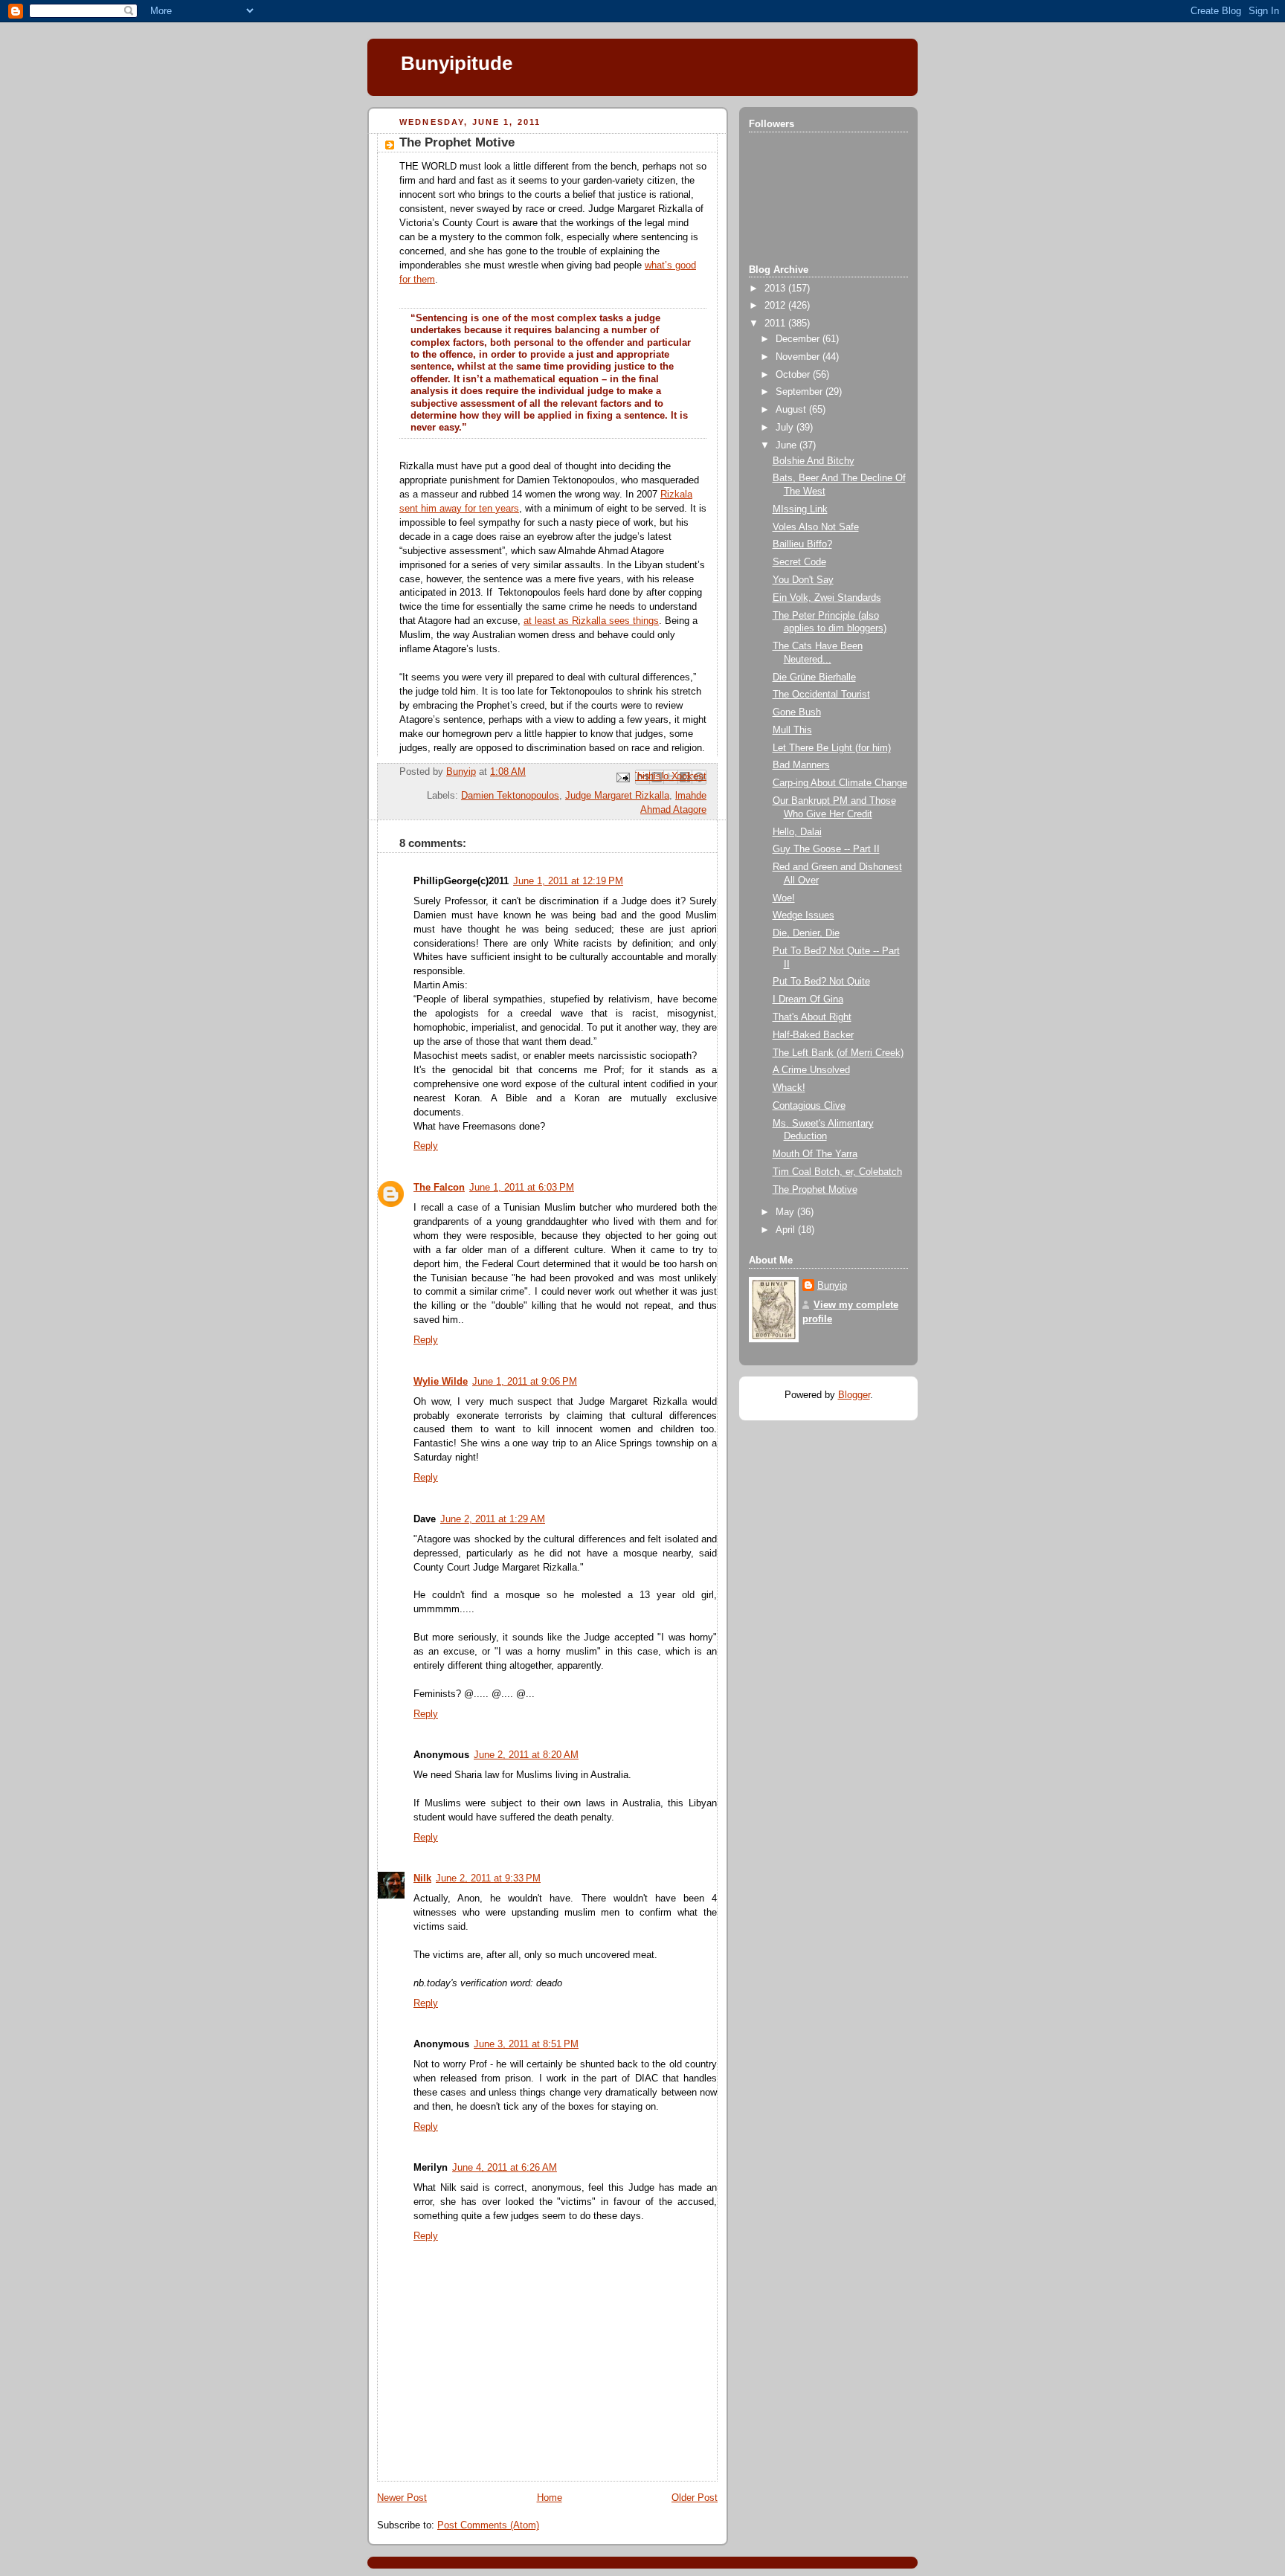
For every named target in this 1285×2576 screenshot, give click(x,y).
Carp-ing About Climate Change (840, 783)
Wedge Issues (803, 915)
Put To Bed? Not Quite (821, 982)
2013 (776, 289)
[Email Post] (622, 776)
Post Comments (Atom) (488, 2525)
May (786, 1212)
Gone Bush (797, 712)
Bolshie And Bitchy (814, 461)
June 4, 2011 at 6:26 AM (505, 2168)
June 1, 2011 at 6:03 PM (522, 1188)
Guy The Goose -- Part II (826, 849)
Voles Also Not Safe (816, 527)
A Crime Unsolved (811, 1070)
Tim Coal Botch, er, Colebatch (837, 1172)
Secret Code (799, 562)
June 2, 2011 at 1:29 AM (493, 1519)
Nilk (422, 1878)
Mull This (792, 730)
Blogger (854, 1395)
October (794, 375)
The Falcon (439, 1188)
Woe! (784, 898)
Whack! (789, 1088)
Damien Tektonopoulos (510, 796)
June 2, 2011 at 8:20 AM (526, 1755)
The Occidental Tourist (821, 695)
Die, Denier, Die (806, 933)
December (799, 339)
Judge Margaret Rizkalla (617, 796)
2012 (776, 306)
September (801, 392)
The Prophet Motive (815, 1190)
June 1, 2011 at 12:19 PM (568, 881)
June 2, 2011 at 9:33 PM (488, 1878)
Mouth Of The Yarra (815, 1154)
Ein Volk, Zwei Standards (827, 598)
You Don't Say (803, 580)
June (788, 445)
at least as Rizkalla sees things (591, 621)
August (792, 410)
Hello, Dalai (797, 832)
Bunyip (832, 1286)
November (799, 357)
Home (550, 2498)
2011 (776, 323)
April (787, 1230)
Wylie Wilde (441, 1382)
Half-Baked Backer (813, 1035)
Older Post (695, 2498)
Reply (426, 1146)
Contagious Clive (809, 1106)
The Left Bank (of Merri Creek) (838, 1053)
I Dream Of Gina (808, 999)
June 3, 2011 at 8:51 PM (526, 2044)
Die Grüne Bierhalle (814, 677)
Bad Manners (801, 765)
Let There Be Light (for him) (832, 748)
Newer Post (402, 2498)
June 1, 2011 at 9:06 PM (525, 1382)
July (786, 428)
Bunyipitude (457, 63)
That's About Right (812, 1017)
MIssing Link (800, 509)
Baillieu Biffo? (802, 544)
